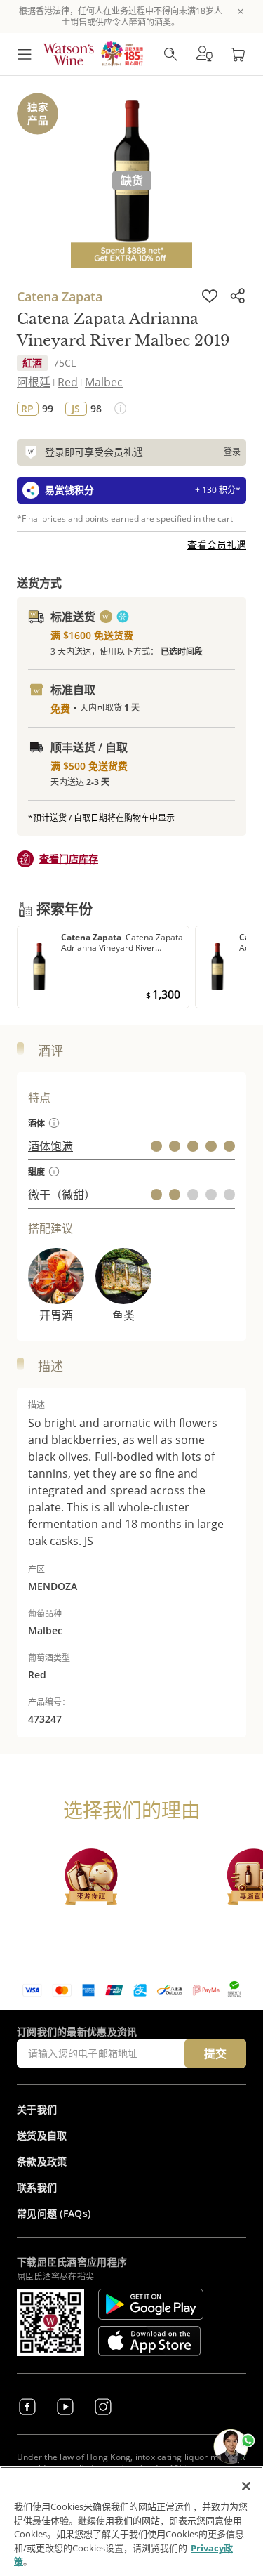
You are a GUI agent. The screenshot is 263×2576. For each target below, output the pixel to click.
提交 (215, 2053)
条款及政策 (42, 2161)
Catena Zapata (60, 296)
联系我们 (37, 2187)
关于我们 (37, 2109)
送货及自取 (42, 2135)
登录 (232, 452)
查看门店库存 (69, 859)
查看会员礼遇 (217, 545)
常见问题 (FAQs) (54, 2213)
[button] (204, 54)
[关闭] (246, 2486)
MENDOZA (53, 1586)
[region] (131, 2521)
